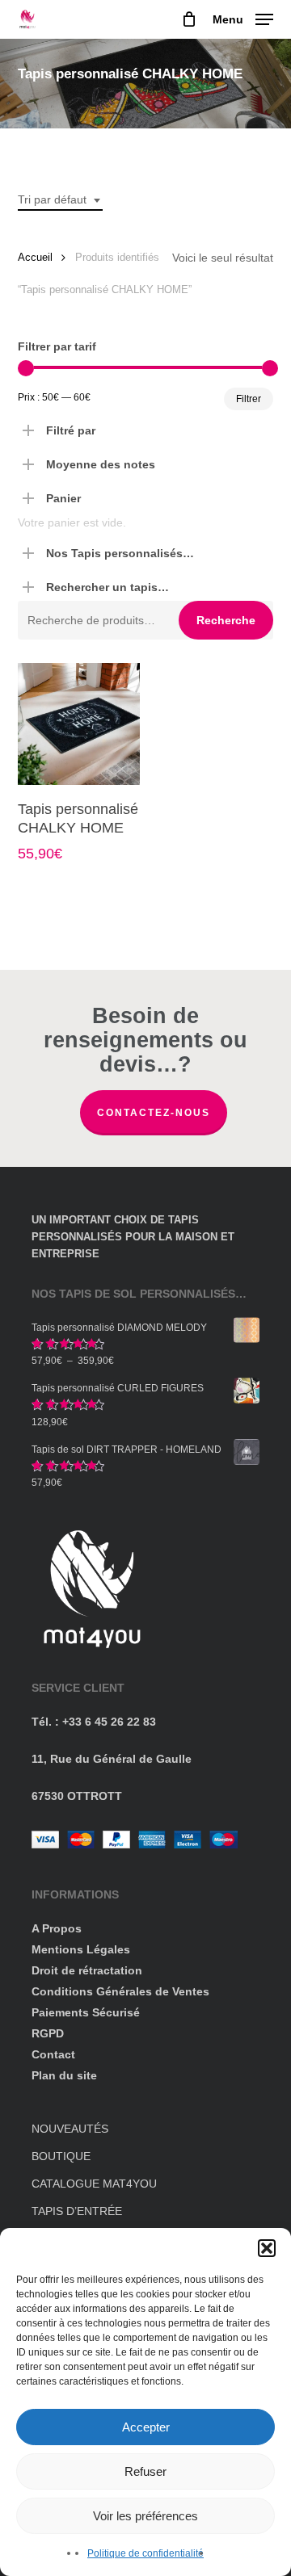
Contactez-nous (154, 1113)
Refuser (145, 2471)
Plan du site (64, 2075)
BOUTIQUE (61, 2156)
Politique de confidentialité (145, 2553)
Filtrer (249, 399)
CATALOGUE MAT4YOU (94, 2184)
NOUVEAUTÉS (70, 2129)
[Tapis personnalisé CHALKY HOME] (79, 724)
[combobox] (60, 200)
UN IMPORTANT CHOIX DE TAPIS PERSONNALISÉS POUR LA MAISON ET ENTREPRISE (133, 1237)
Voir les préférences (145, 2516)
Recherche (226, 620)
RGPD (48, 2033)
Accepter (146, 2427)
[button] (267, 2248)
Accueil (35, 257)
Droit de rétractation (87, 1970)
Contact (53, 2054)
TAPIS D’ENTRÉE (77, 2211)
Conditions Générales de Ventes (120, 1991)
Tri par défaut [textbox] (52, 199)
